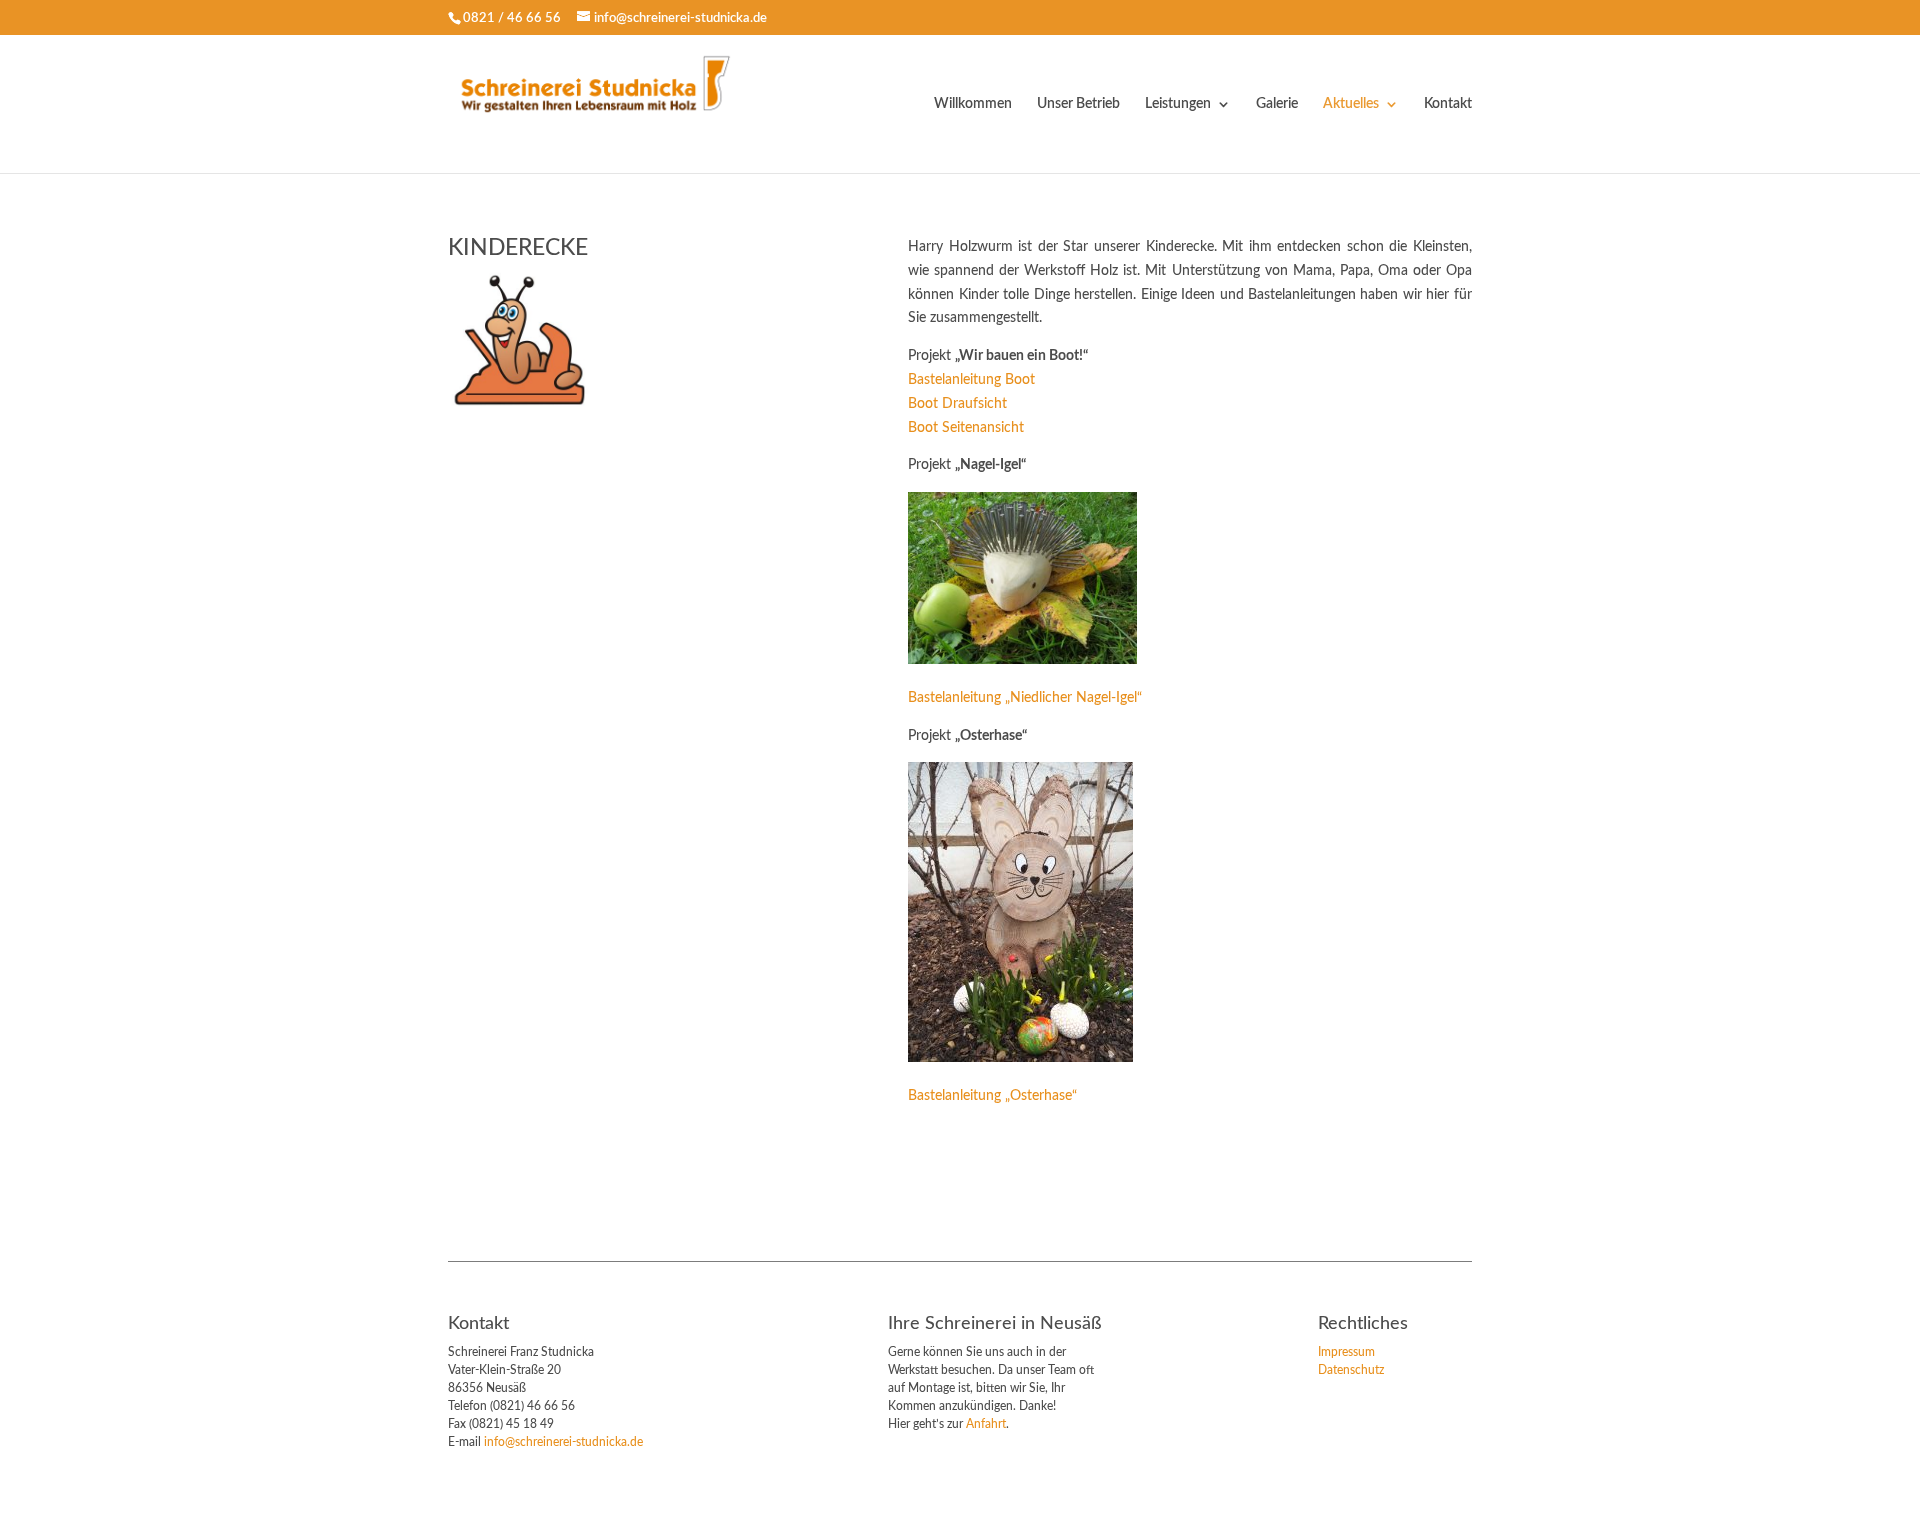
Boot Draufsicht (957, 404)
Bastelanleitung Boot (971, 380)
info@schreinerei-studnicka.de (563, 1442)
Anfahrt (986, 1424)
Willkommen (973, 104)
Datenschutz (1351, 1370)
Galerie (1277, 104)
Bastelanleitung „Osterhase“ (992, 1096)
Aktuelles (1351, 104)
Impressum (1346, 1352)
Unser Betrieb (1078, 104)
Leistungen (1178, 104)
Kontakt (1448, 104)
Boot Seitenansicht (966, 428)
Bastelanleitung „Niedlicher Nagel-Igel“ (1025, 698)
